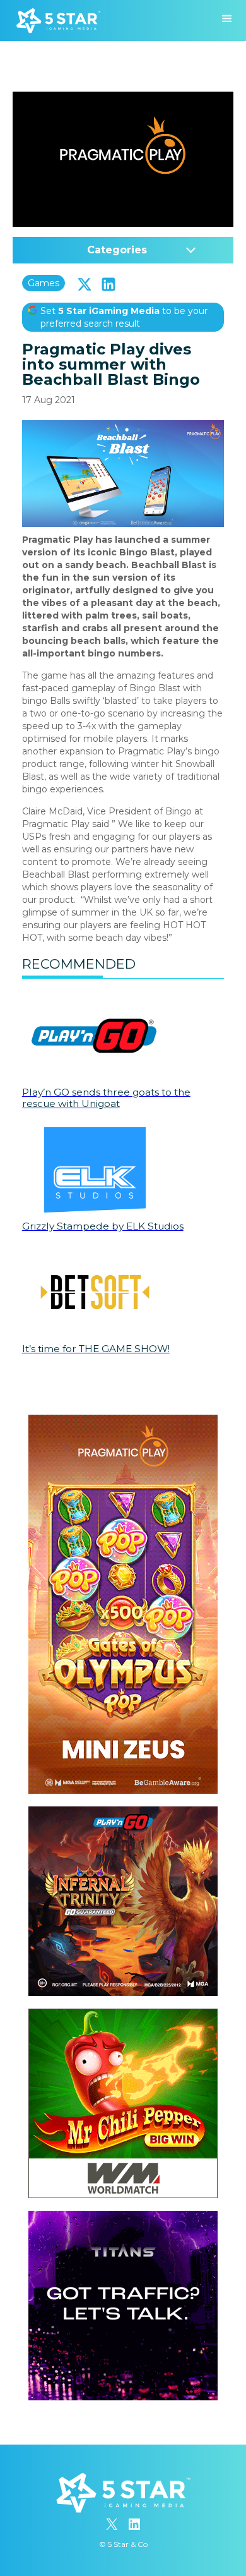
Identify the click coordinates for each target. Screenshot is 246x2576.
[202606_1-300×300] (123, 2015)
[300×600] (123, 1421)
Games (44, 283)
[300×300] (123, 1813)
